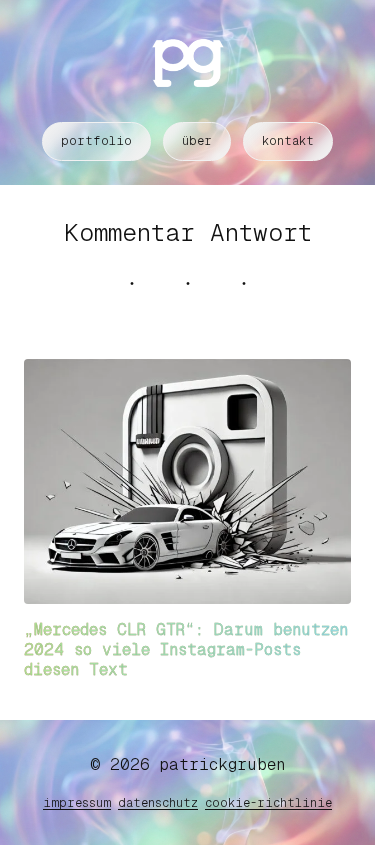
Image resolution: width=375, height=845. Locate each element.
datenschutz (158, 803)
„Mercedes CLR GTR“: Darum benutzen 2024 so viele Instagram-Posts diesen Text (186, 649)
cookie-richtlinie (268, 803)
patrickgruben (222, 764)
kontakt (288, 141)
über (197, 141)
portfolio (96, 141)
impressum (77, 803)
